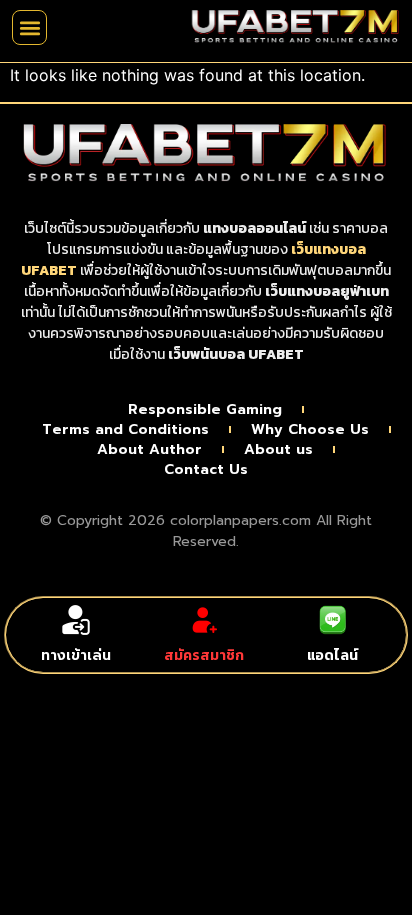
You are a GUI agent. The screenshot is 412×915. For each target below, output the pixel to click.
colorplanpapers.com (240, 520)
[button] (29, 27)
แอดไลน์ (332, 655)
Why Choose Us (310, 430)
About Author (149, 450)
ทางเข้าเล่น (76, 655)
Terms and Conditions (125, 430)
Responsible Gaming (205, 410)
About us (278, 450)
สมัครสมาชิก (204, 655)
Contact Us (206, 470)
